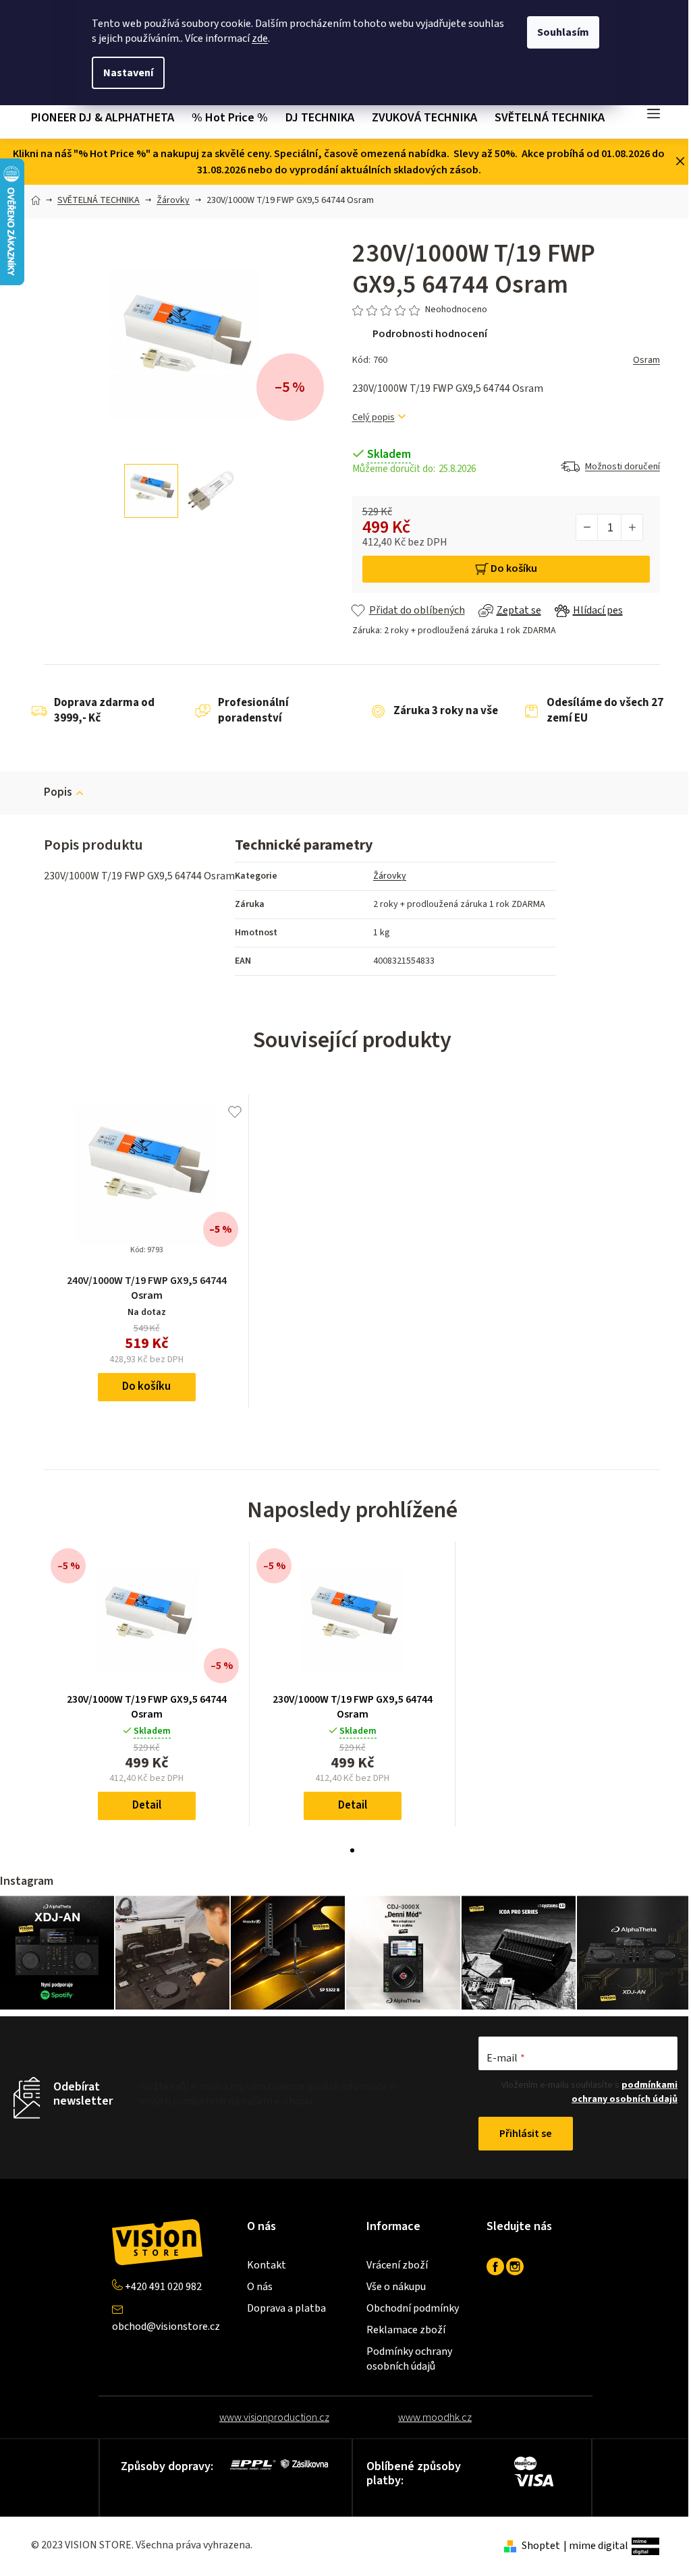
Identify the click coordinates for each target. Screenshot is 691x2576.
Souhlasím (563, 32)
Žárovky (390, 876)
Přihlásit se (526, 2134)
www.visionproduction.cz (274, 2418)
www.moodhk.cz (435, 2418)
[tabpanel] (147, 1684)
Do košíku (514, 568)
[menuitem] (107, 118)
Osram (646, 360)
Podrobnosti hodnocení (430, 334)
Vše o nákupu (396, 2287)
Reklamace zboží (406, 2330)
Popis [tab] (58, 792)
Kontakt (267, 2265)
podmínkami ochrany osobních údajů (625, 2092)
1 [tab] (352, 1850)
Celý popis (374, 418)
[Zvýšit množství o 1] (632, 527)
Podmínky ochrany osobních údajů (409, 2359)
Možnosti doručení (623, 467)
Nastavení (128, 73)
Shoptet (541, 2546)
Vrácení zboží (397, 2265)
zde (260, 38)
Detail (147, 1805)
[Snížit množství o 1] (587, 527)
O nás (260, 2287)
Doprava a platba (286, 2308)
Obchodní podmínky (413, 2308)
